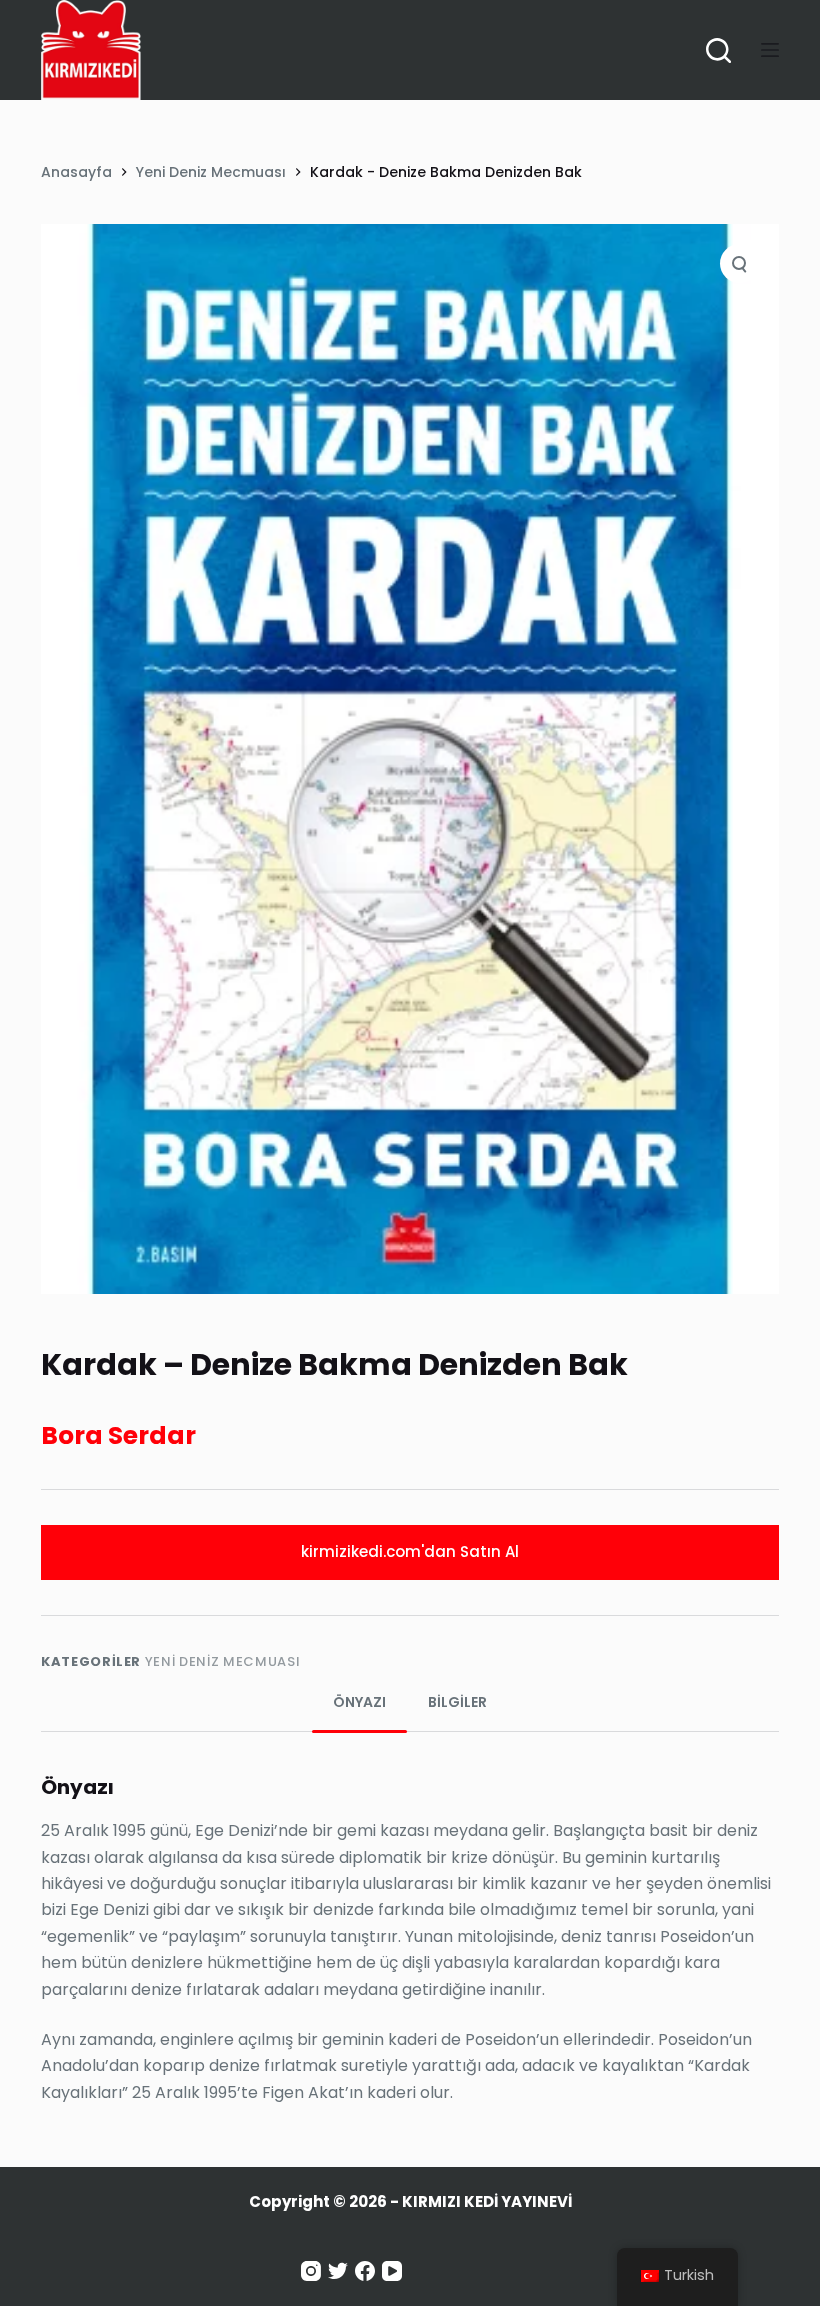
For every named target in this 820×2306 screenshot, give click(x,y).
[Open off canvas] (770, 50)
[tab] (359, 1702)
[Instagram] (311, 2271)
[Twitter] (338, 2271)
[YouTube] (392, 2271)
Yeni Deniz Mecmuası (222, 1661)
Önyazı (359, 1702)
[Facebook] (365, 2271)
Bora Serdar (118, 1435)
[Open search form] (718, 50)
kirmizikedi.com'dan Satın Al (410, 1551)
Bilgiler (457, 1702)
